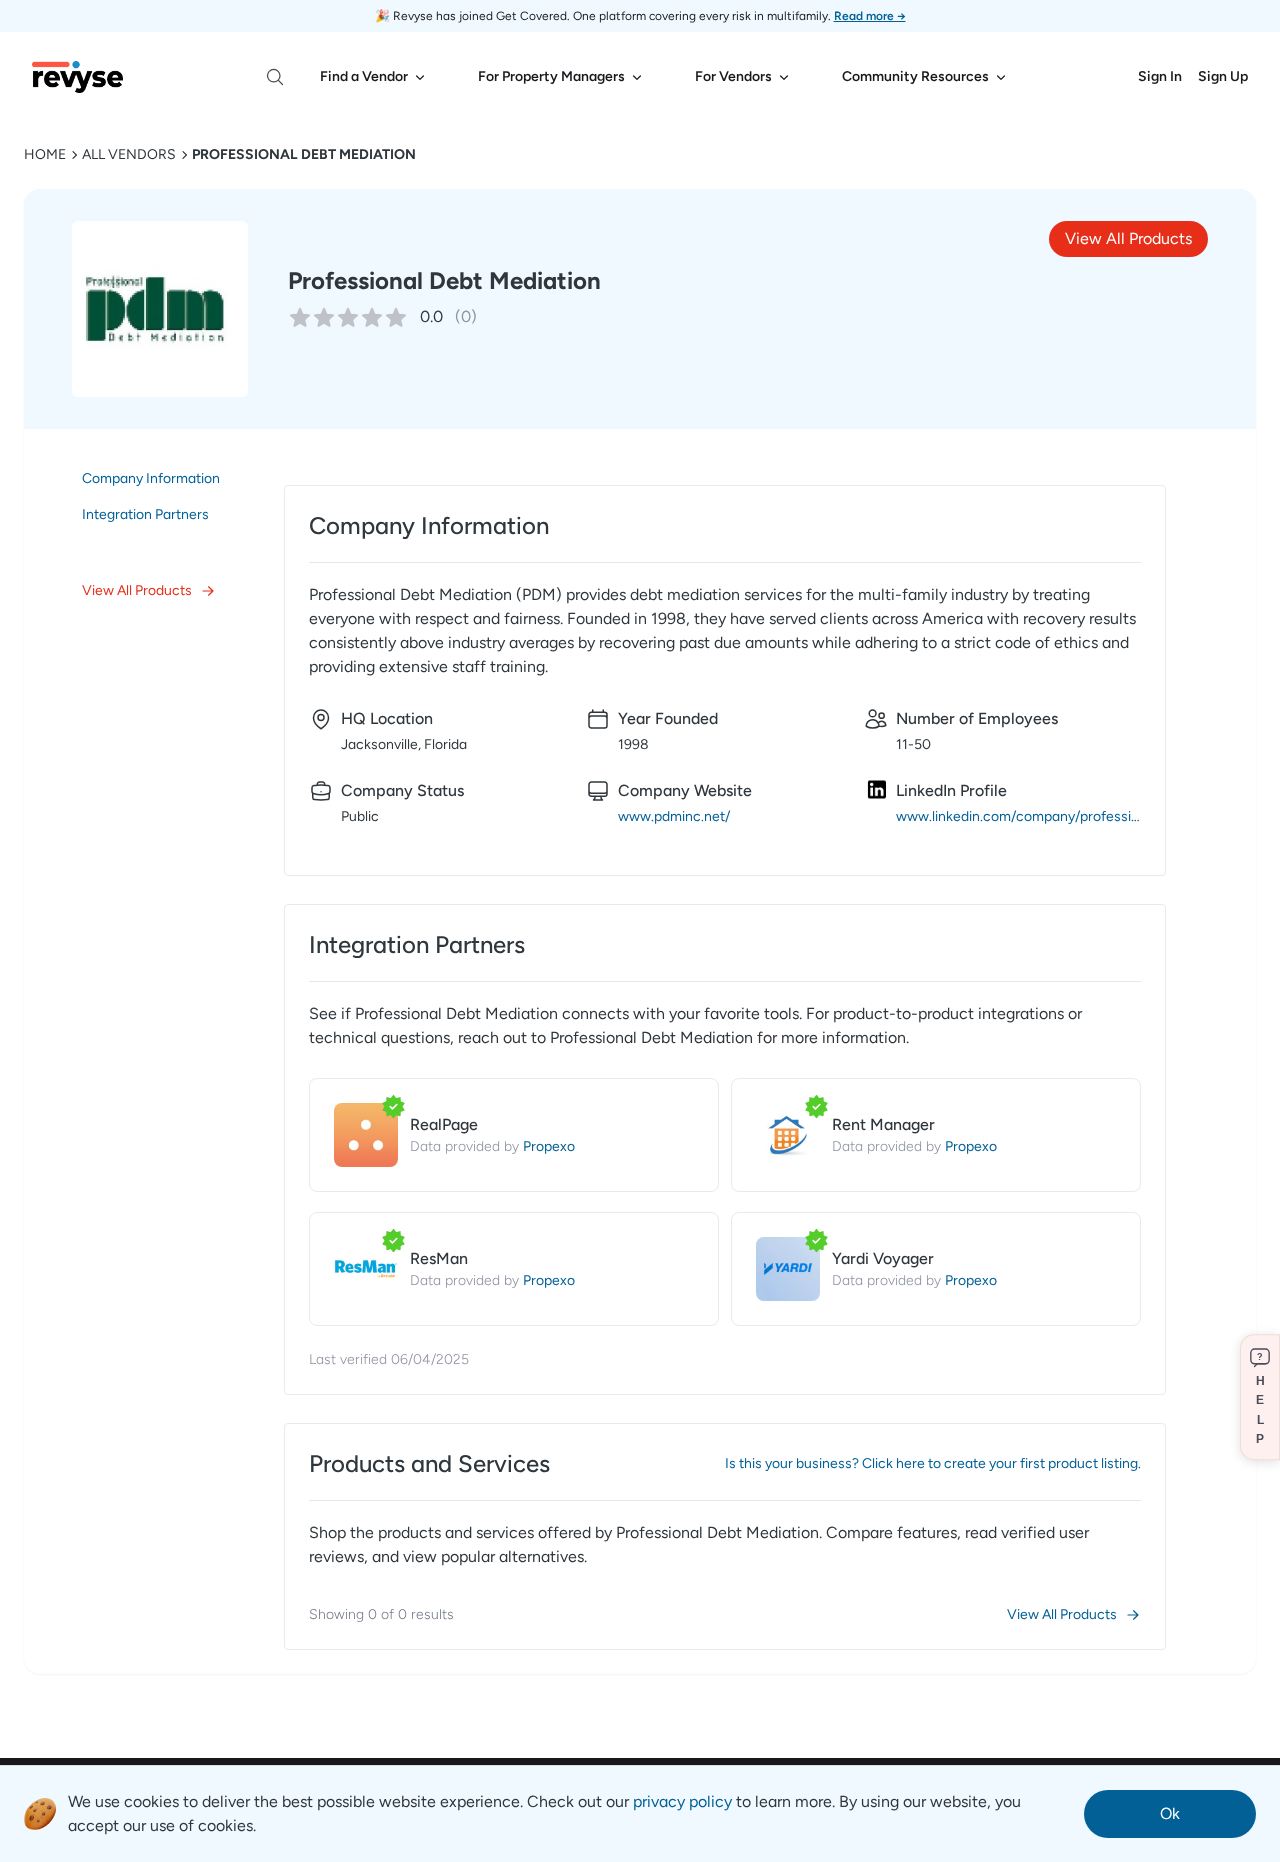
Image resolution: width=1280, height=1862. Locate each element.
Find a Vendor (364, 76)
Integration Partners (145, 514)
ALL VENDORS (129, 154)
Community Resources (915, 76)
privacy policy (682, 1801)
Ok (1170, 1813)
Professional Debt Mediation (304, 154)
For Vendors (733, 76)
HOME (45, 154)
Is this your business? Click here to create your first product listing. (933, 1463)
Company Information (151, 478)
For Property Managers (551, 76)
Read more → (870, 16)
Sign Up (1223, 76)
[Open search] (275, 77)
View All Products (1128, 238)
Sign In (1160, 76)
